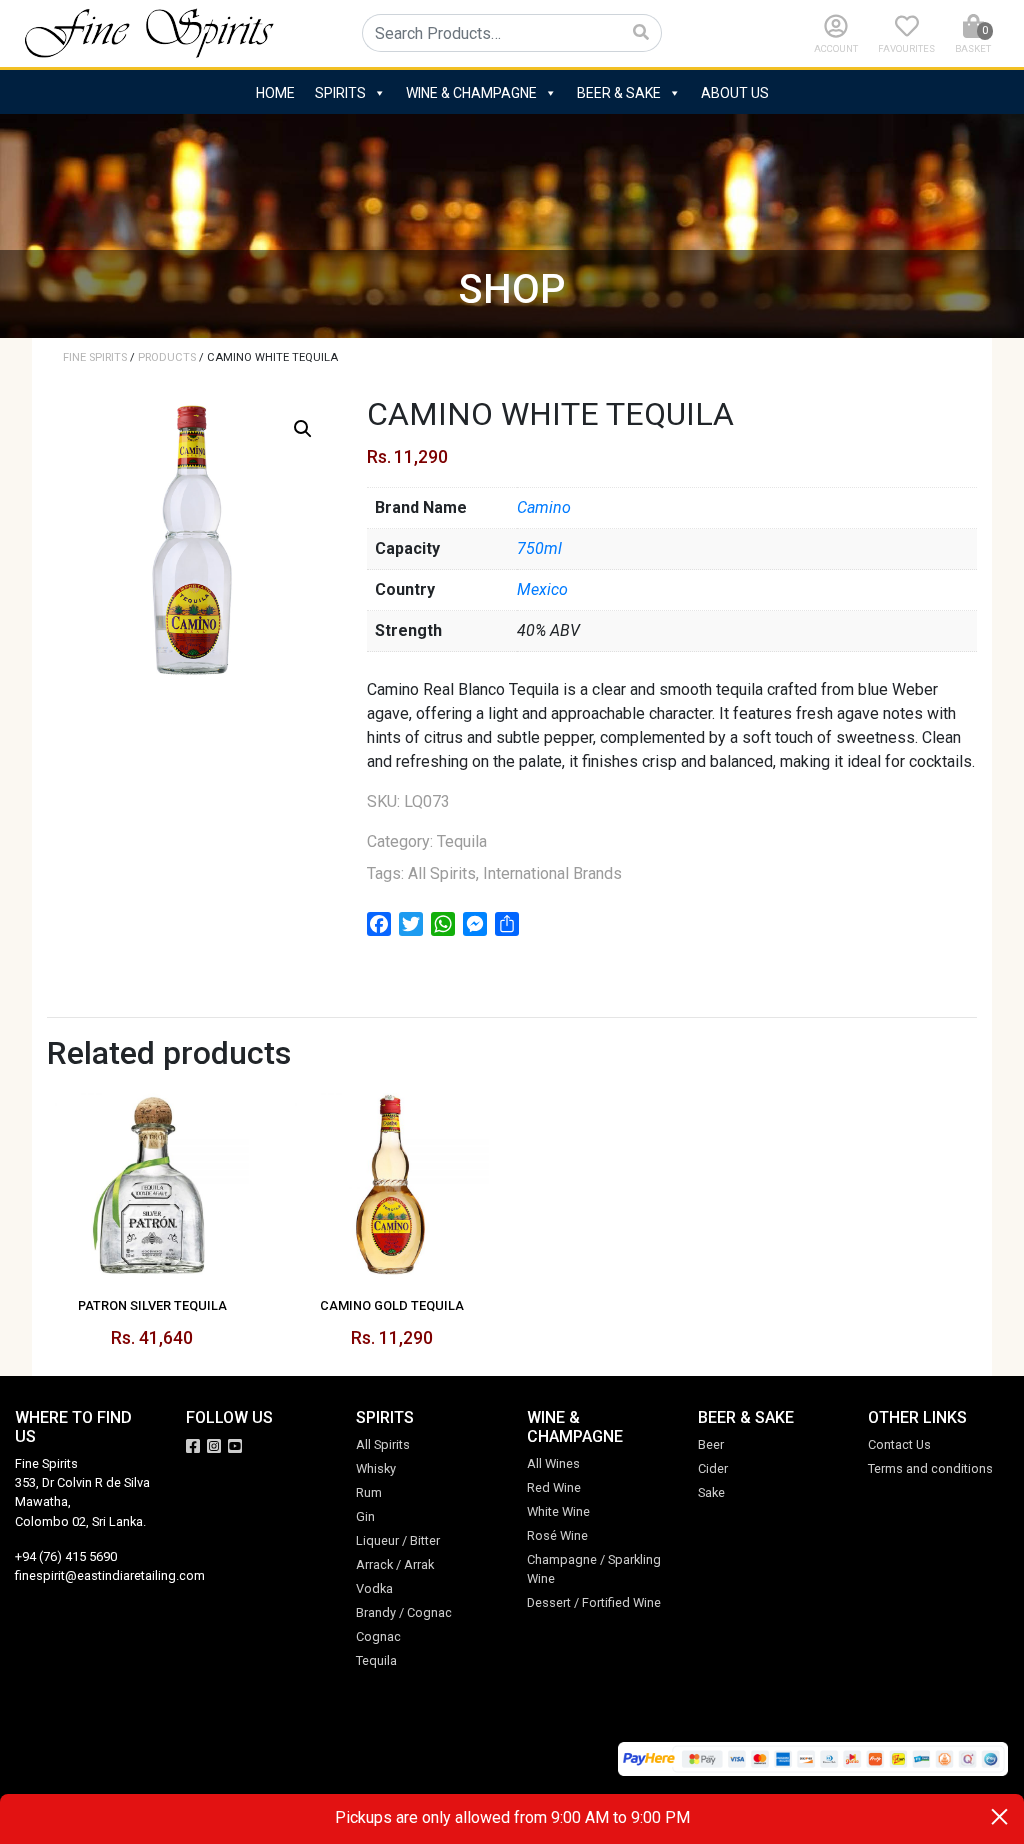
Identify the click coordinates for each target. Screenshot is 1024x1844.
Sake (711, 1492)
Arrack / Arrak (395, 1564)
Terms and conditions (930, 1468)
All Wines (553, 1463)
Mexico (542, 589)
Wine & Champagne (471, 93)
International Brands (552, 873)
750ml (539, 548)
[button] (303, 429)
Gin (365, 1516)
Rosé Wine (557, 1535)
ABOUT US (735, 93)
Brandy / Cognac (404, 1612)
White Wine (558, 1511)
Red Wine (554, 1487)
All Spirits (442, 873)
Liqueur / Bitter (398, 1540)
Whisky (376, 1468)
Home (275, 93)
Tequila (462, 841)
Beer (711, 1444)
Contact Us (899, 1444)
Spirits (340, 93)
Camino (544, 507)
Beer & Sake (619, 93)
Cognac (378, 1636)
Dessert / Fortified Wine (594, 1602)
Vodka (374, 1588)
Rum (369, 1492)
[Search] (641, 33)
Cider (713, 1468)
